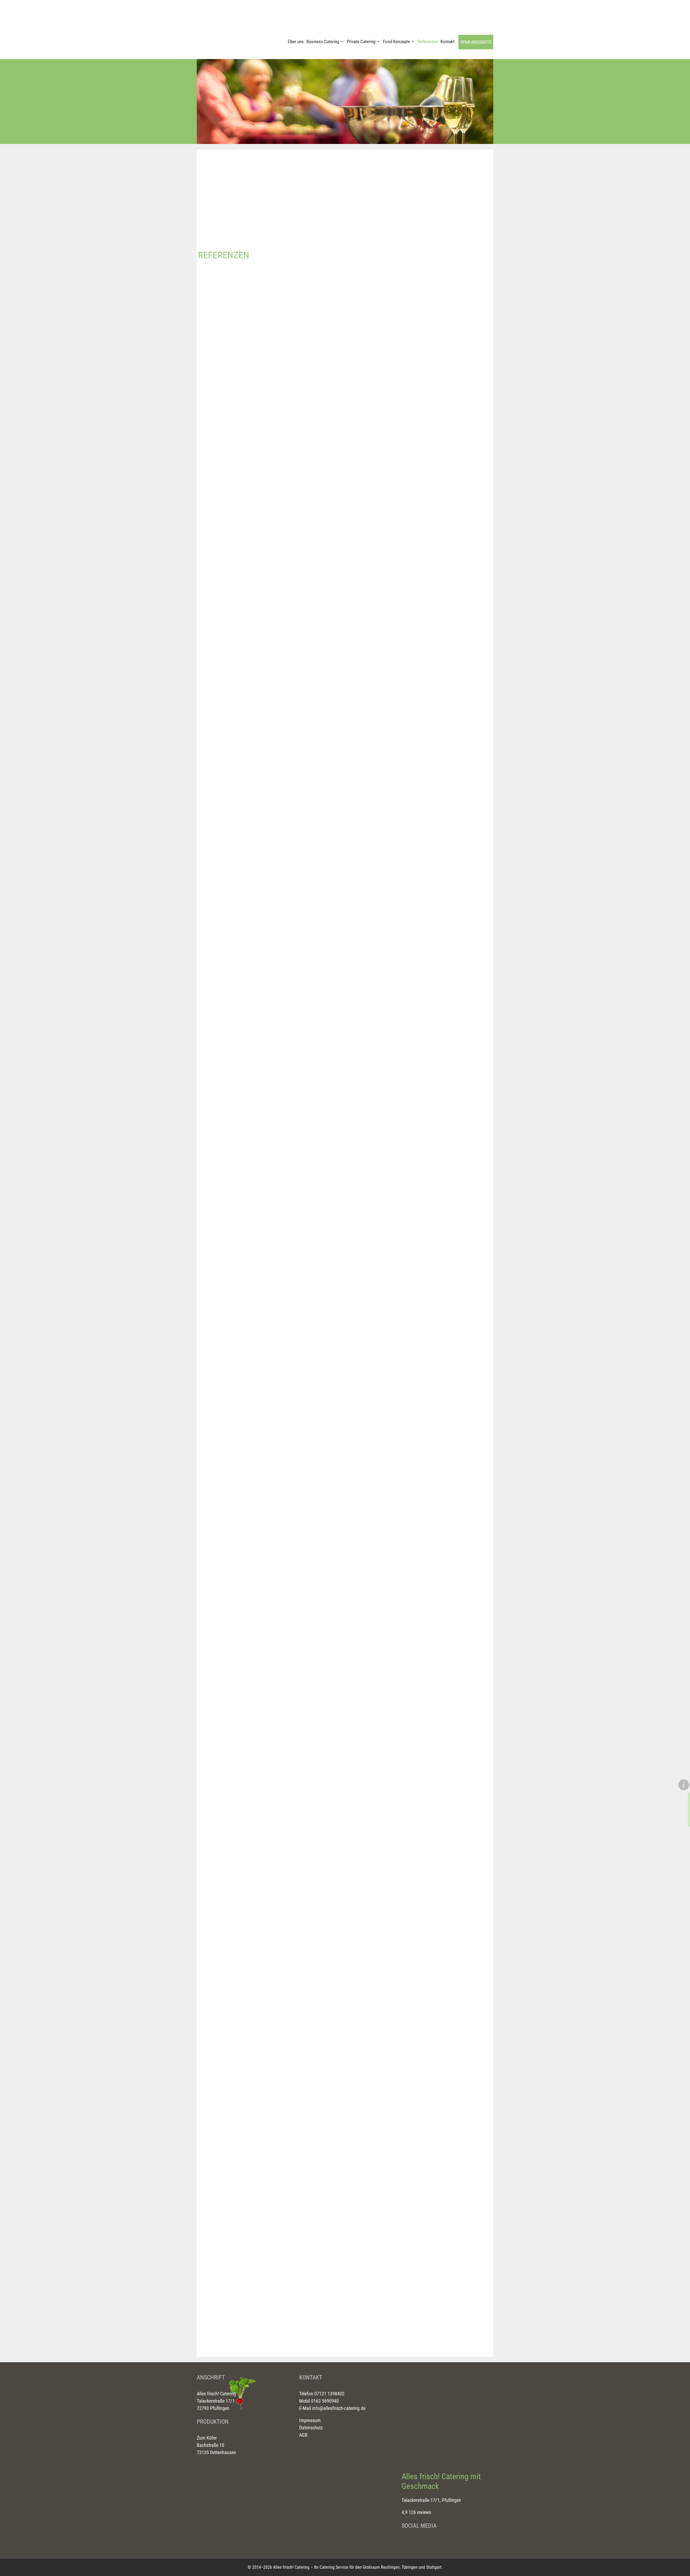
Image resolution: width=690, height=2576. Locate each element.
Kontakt (447, 42)
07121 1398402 (329, 2394)
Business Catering (323, 42)
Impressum (310, 2420)
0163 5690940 (324, 2401)
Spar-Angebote (476, 42)
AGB (303, 2435)
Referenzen (428, 42)
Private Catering (361, 42)
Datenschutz (311, 2428)
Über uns (296, 42)
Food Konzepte (396, 42)
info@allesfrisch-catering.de (339, 2408)
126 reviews (420, 2512)
